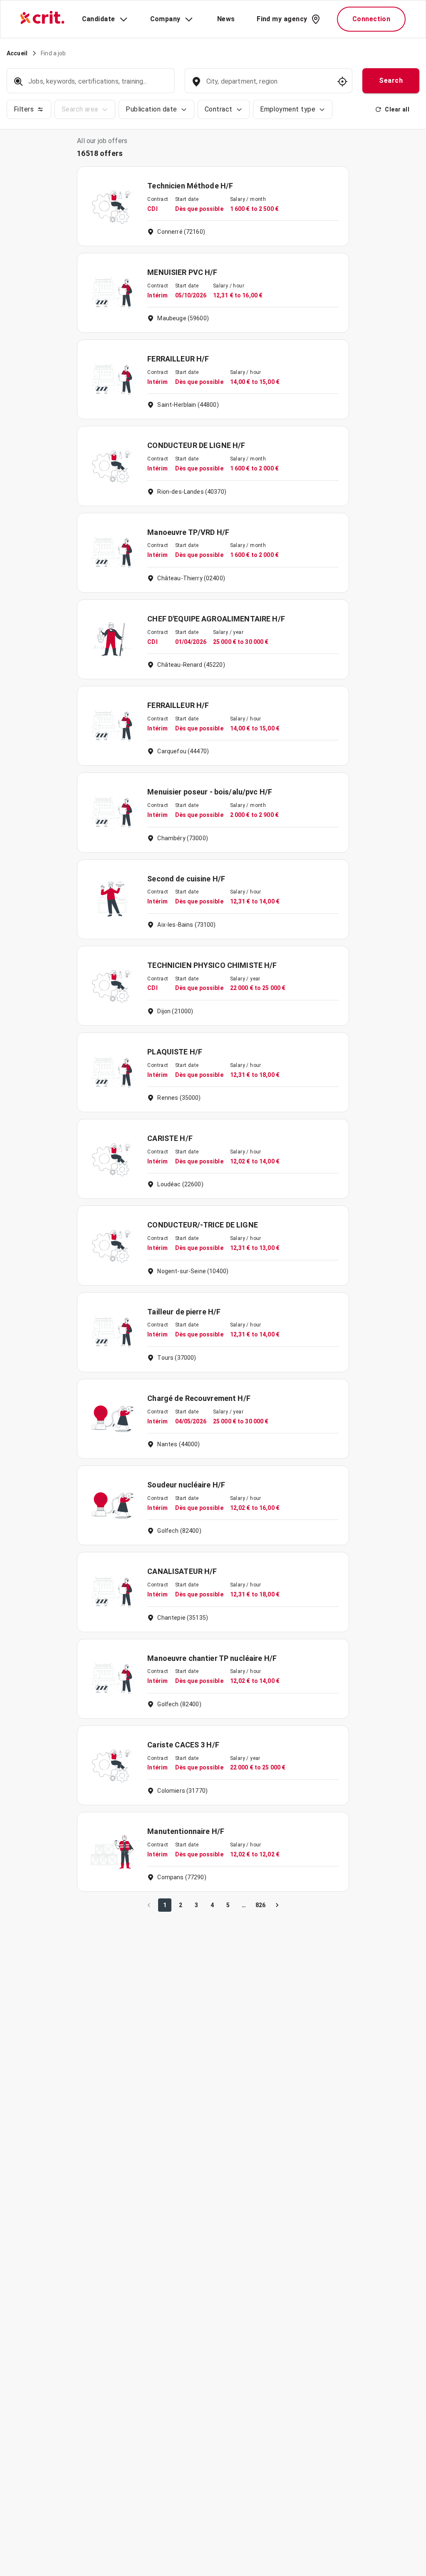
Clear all (397, 109)
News (226, 19)
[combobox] (268, 85)
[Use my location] (342, 82)
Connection (372, 19)
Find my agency (282, 19)
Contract (219, 109)
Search (391, 80)
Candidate (99, 19)
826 (260, 1905)
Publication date (151, 109)
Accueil (17, 53)
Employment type (288, 109)
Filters (24, 109)
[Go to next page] (277, 1905)
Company (165, 19)
